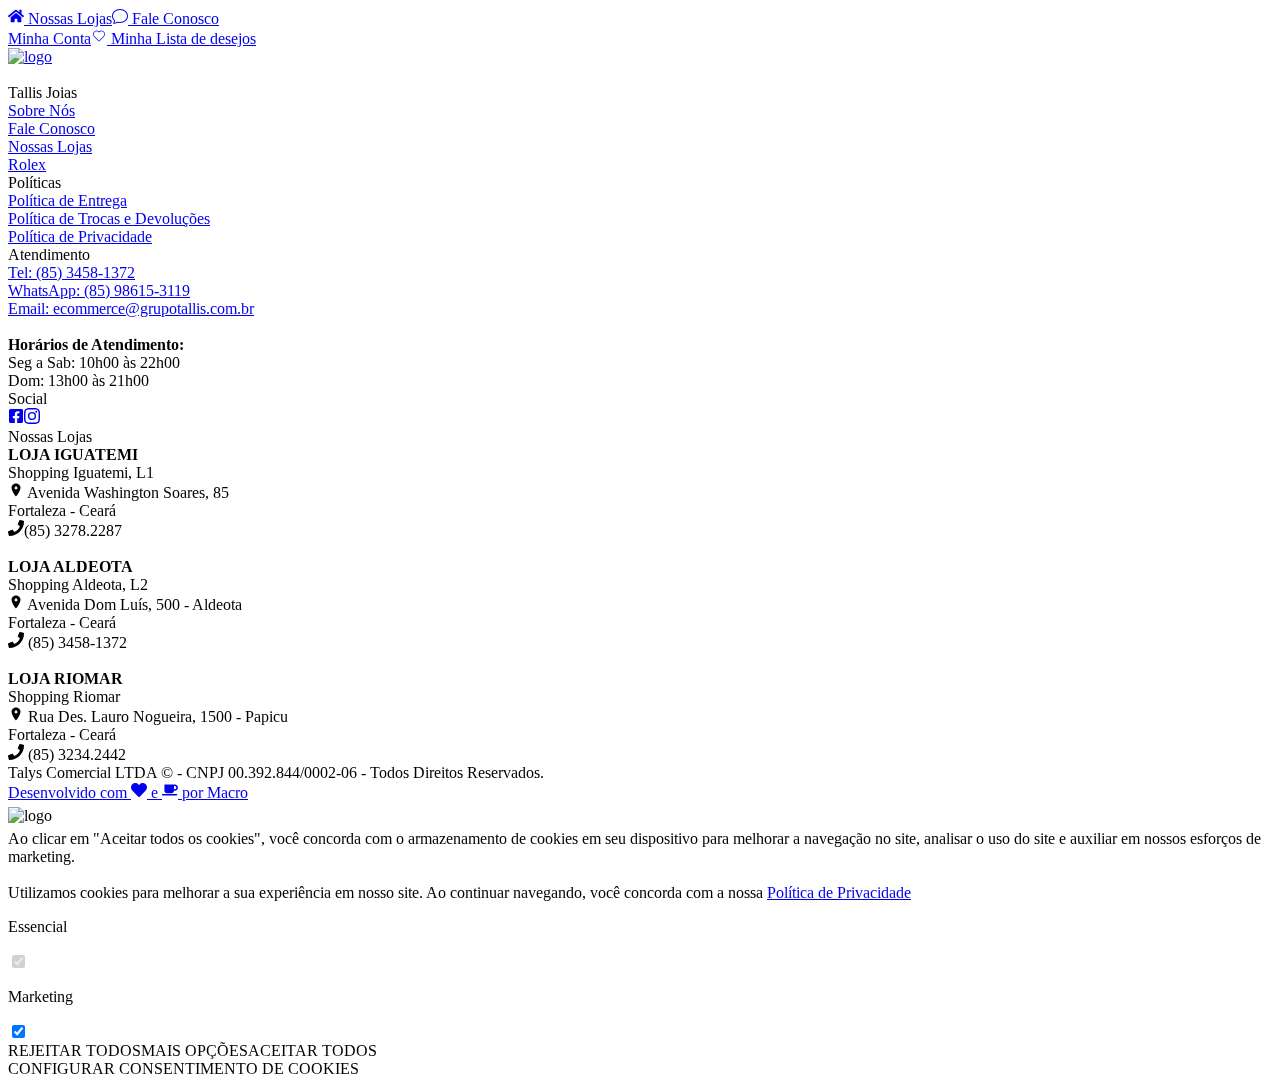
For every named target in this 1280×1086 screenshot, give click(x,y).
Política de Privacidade (80, 236)
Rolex (27, 164)
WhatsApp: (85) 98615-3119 (99, 290)
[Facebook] (16, 418)
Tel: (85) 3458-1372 (71, 272)
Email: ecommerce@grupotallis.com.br (131, 308)
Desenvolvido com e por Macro (128, 792)
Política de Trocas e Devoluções (109, 218)
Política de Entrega (67, 200)
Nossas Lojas (68, 18)
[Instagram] (32, 418)
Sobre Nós (41, 110)
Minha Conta (49, 38)
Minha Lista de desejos (181, 38)
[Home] (30, 56)
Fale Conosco (173, 18)
